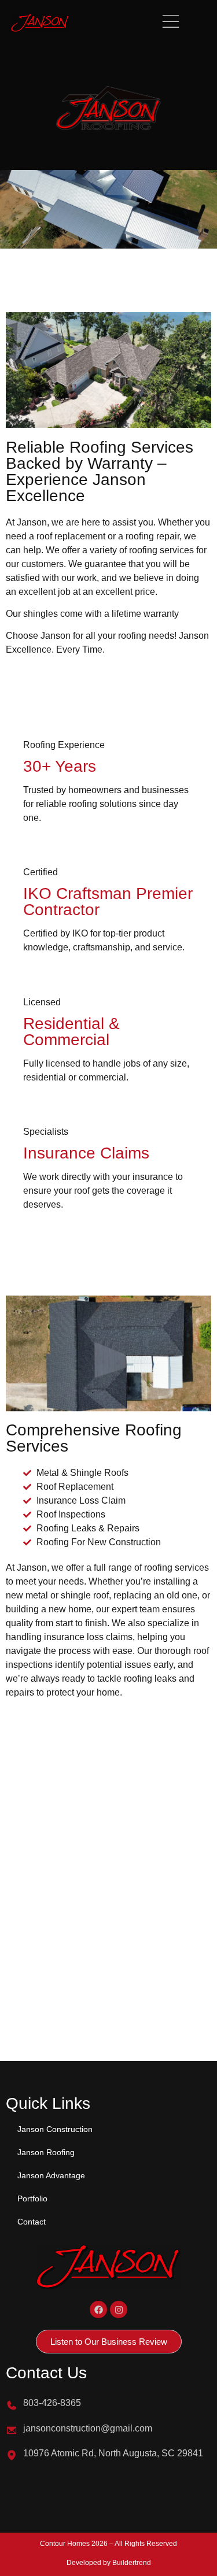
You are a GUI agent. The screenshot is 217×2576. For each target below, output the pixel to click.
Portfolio (32, 2199)
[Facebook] (98, 2309)
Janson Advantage (51, 2175)
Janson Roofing (46, 2152)
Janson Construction (55, 2129)
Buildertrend (132, 2563)
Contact (32, 2222)
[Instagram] (119, 2309)
